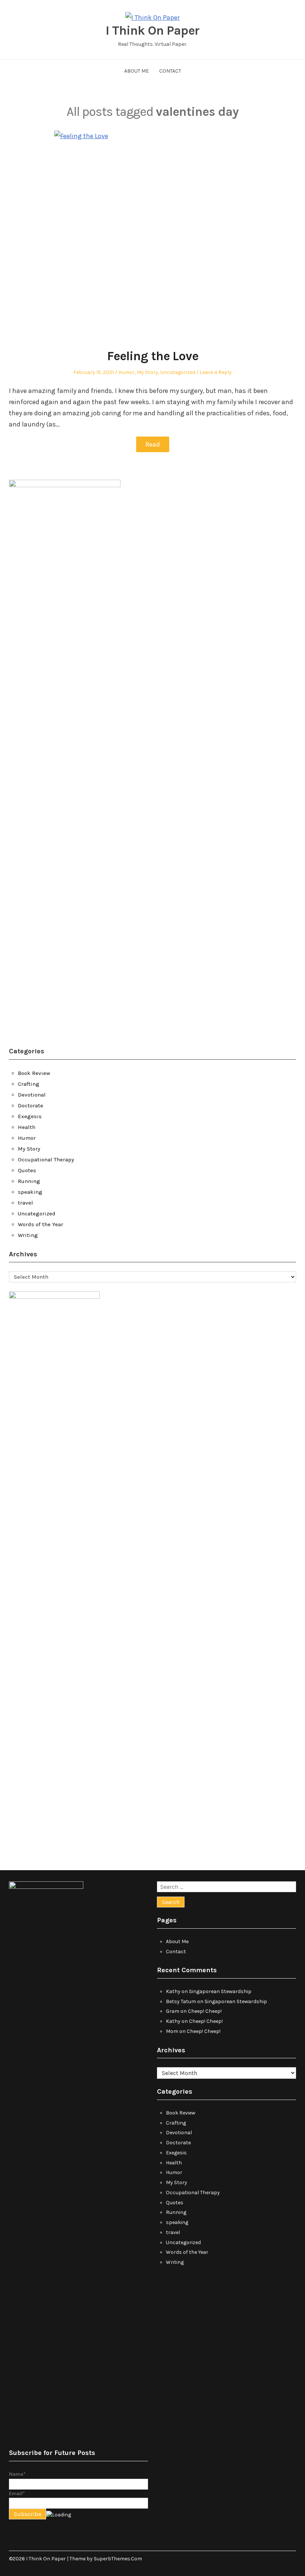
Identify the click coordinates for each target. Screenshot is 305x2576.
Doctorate (30, 1105)
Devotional (32, 1095)
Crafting (29, 1084)
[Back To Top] (294, 2559)
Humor (126, 372)
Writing (28, 1235)
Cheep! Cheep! (205, 2011)
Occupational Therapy (46, 1159)
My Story (147, 372)
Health (27, 1127)
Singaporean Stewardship (220, 1991)
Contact (170, 71)
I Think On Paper (152, 31)
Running (29, 1181)
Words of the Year (41, 1224)
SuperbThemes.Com (118, 2559)
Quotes (27, 1170)
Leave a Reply (216, 372)
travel (25, 1203)
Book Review (34, 1073)
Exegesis (30, 1116)
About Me (137, 71)
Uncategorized (178, 372)
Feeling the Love (153, 356)
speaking (30, 1192)
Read (153, 444)
